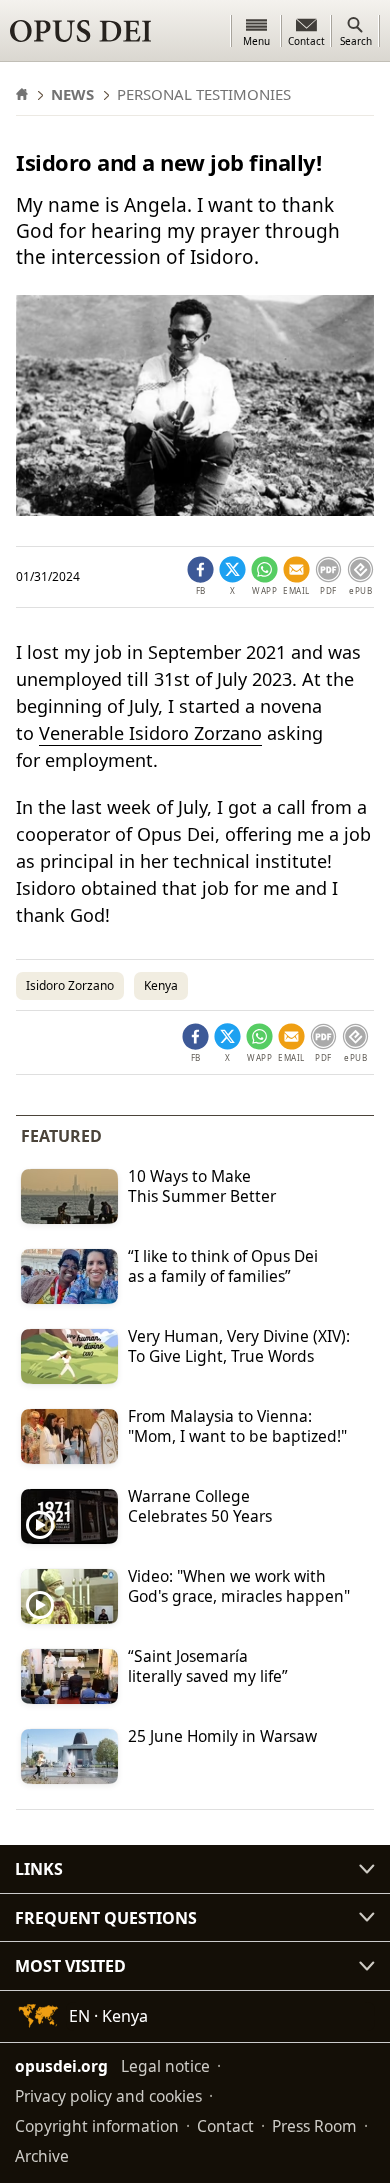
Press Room (314, 2126)
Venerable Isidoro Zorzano (150, 733)
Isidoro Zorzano (70, 985)
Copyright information (97, 2126)
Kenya (161, 985)
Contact (225, 2126)
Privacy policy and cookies (108, 2096)
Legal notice (165, 2066)
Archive (42, 2156)
